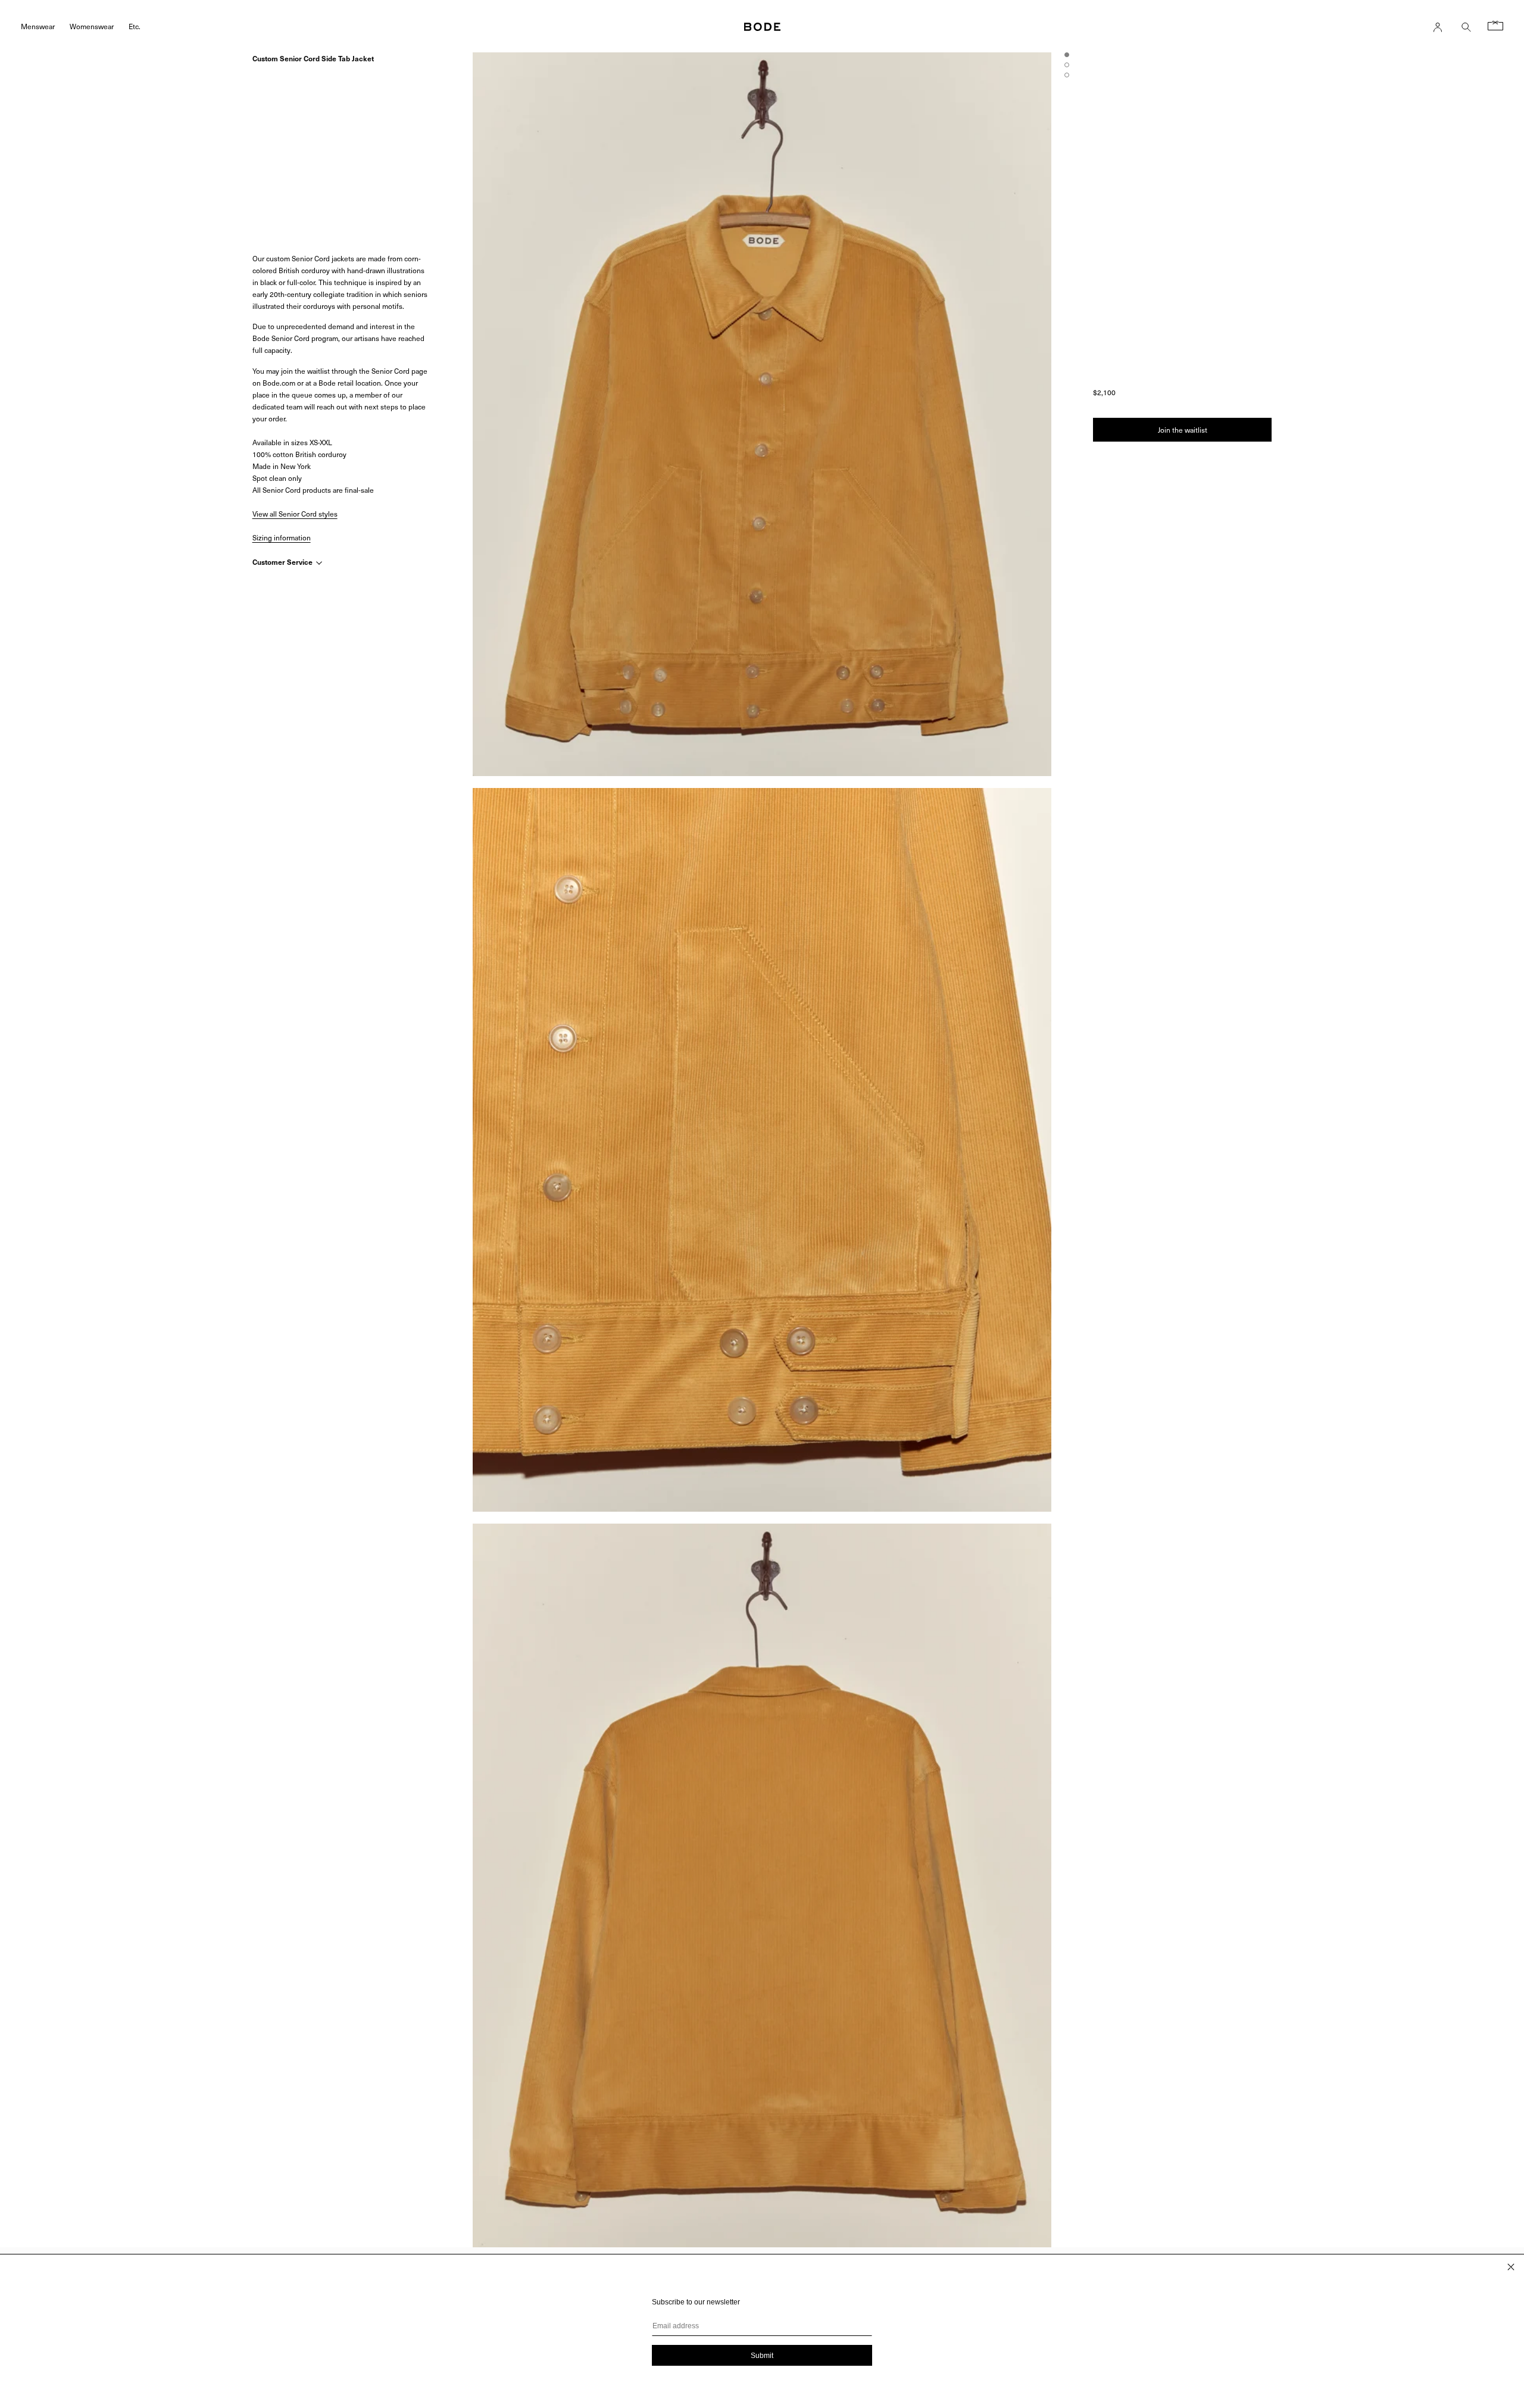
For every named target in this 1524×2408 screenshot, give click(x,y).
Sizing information (282, 537)
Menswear (38, 26)
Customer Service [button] (283, 562)
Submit (762, 2356)
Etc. (135, 26)
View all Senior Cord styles (295, 514)
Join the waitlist (1183, 430)
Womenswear (92, 26)
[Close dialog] (1511, 2267)
